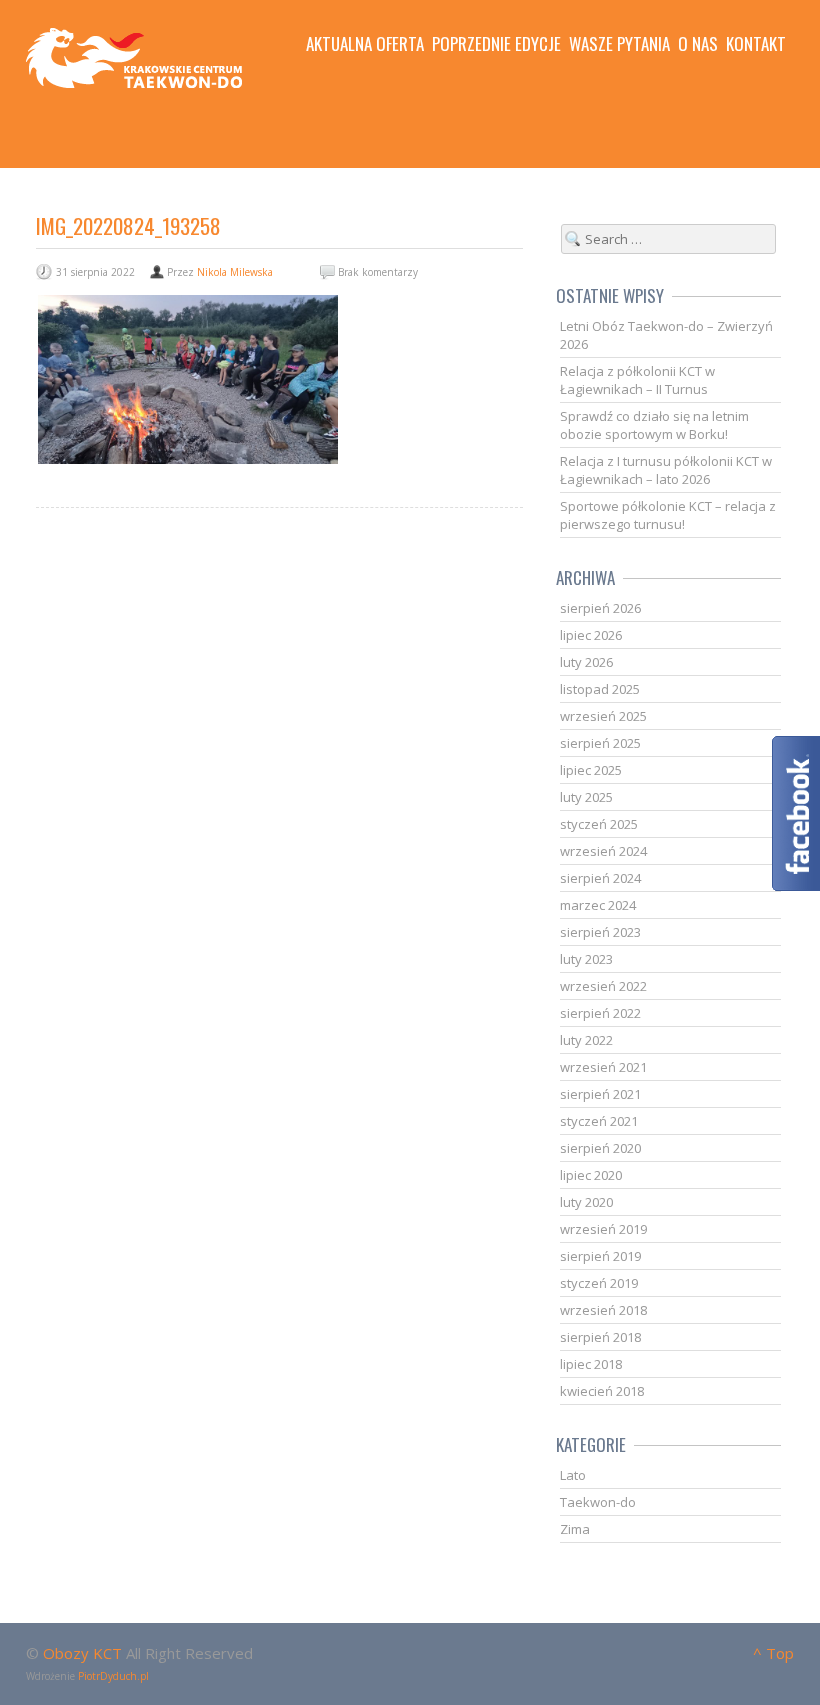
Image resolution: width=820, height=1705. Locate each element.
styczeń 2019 (599, 1283)
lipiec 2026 (591, 635)
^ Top (773, 1653)
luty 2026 (586, 662)
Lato (573, 1475)
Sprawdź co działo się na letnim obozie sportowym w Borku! (654, 425)
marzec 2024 (598, 905)
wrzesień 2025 (603, 716)
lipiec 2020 (591, 1175)
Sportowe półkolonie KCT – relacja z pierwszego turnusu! (668, 515)
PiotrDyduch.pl (113, 1676)
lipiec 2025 (591, 770)
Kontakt (756, 44)
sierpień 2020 (600, 1148)
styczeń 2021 (599, 1121)
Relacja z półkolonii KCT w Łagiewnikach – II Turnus (637, 380)
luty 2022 (586, 1040)
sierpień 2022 (600, 1013)
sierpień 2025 (600, 743)
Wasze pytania (619, 44)
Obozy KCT (82, 1653)
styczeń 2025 (599, 824)
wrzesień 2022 (603, 986)
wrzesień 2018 (603, 1310)
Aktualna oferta (365, 44)
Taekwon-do (598, 1502)
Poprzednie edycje (496, 44)
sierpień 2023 (600, 932)
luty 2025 (586, 797)
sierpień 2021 (600, 1094)
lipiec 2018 (591, 1364)
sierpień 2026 (600, 608)
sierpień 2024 (600, 878)
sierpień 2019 (600, 1256)
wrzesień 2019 (603, 1229)
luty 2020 (586, 1202)
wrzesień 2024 (603, 851)
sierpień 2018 (600, 1337)
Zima (575, 1529)
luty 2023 (586, 959)
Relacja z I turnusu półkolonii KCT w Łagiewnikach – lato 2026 (666, 470)
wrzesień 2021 (603, 1067)
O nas (698, 44)
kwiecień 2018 (602, 1391)
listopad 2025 (600, 689)
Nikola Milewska (235, 272)
